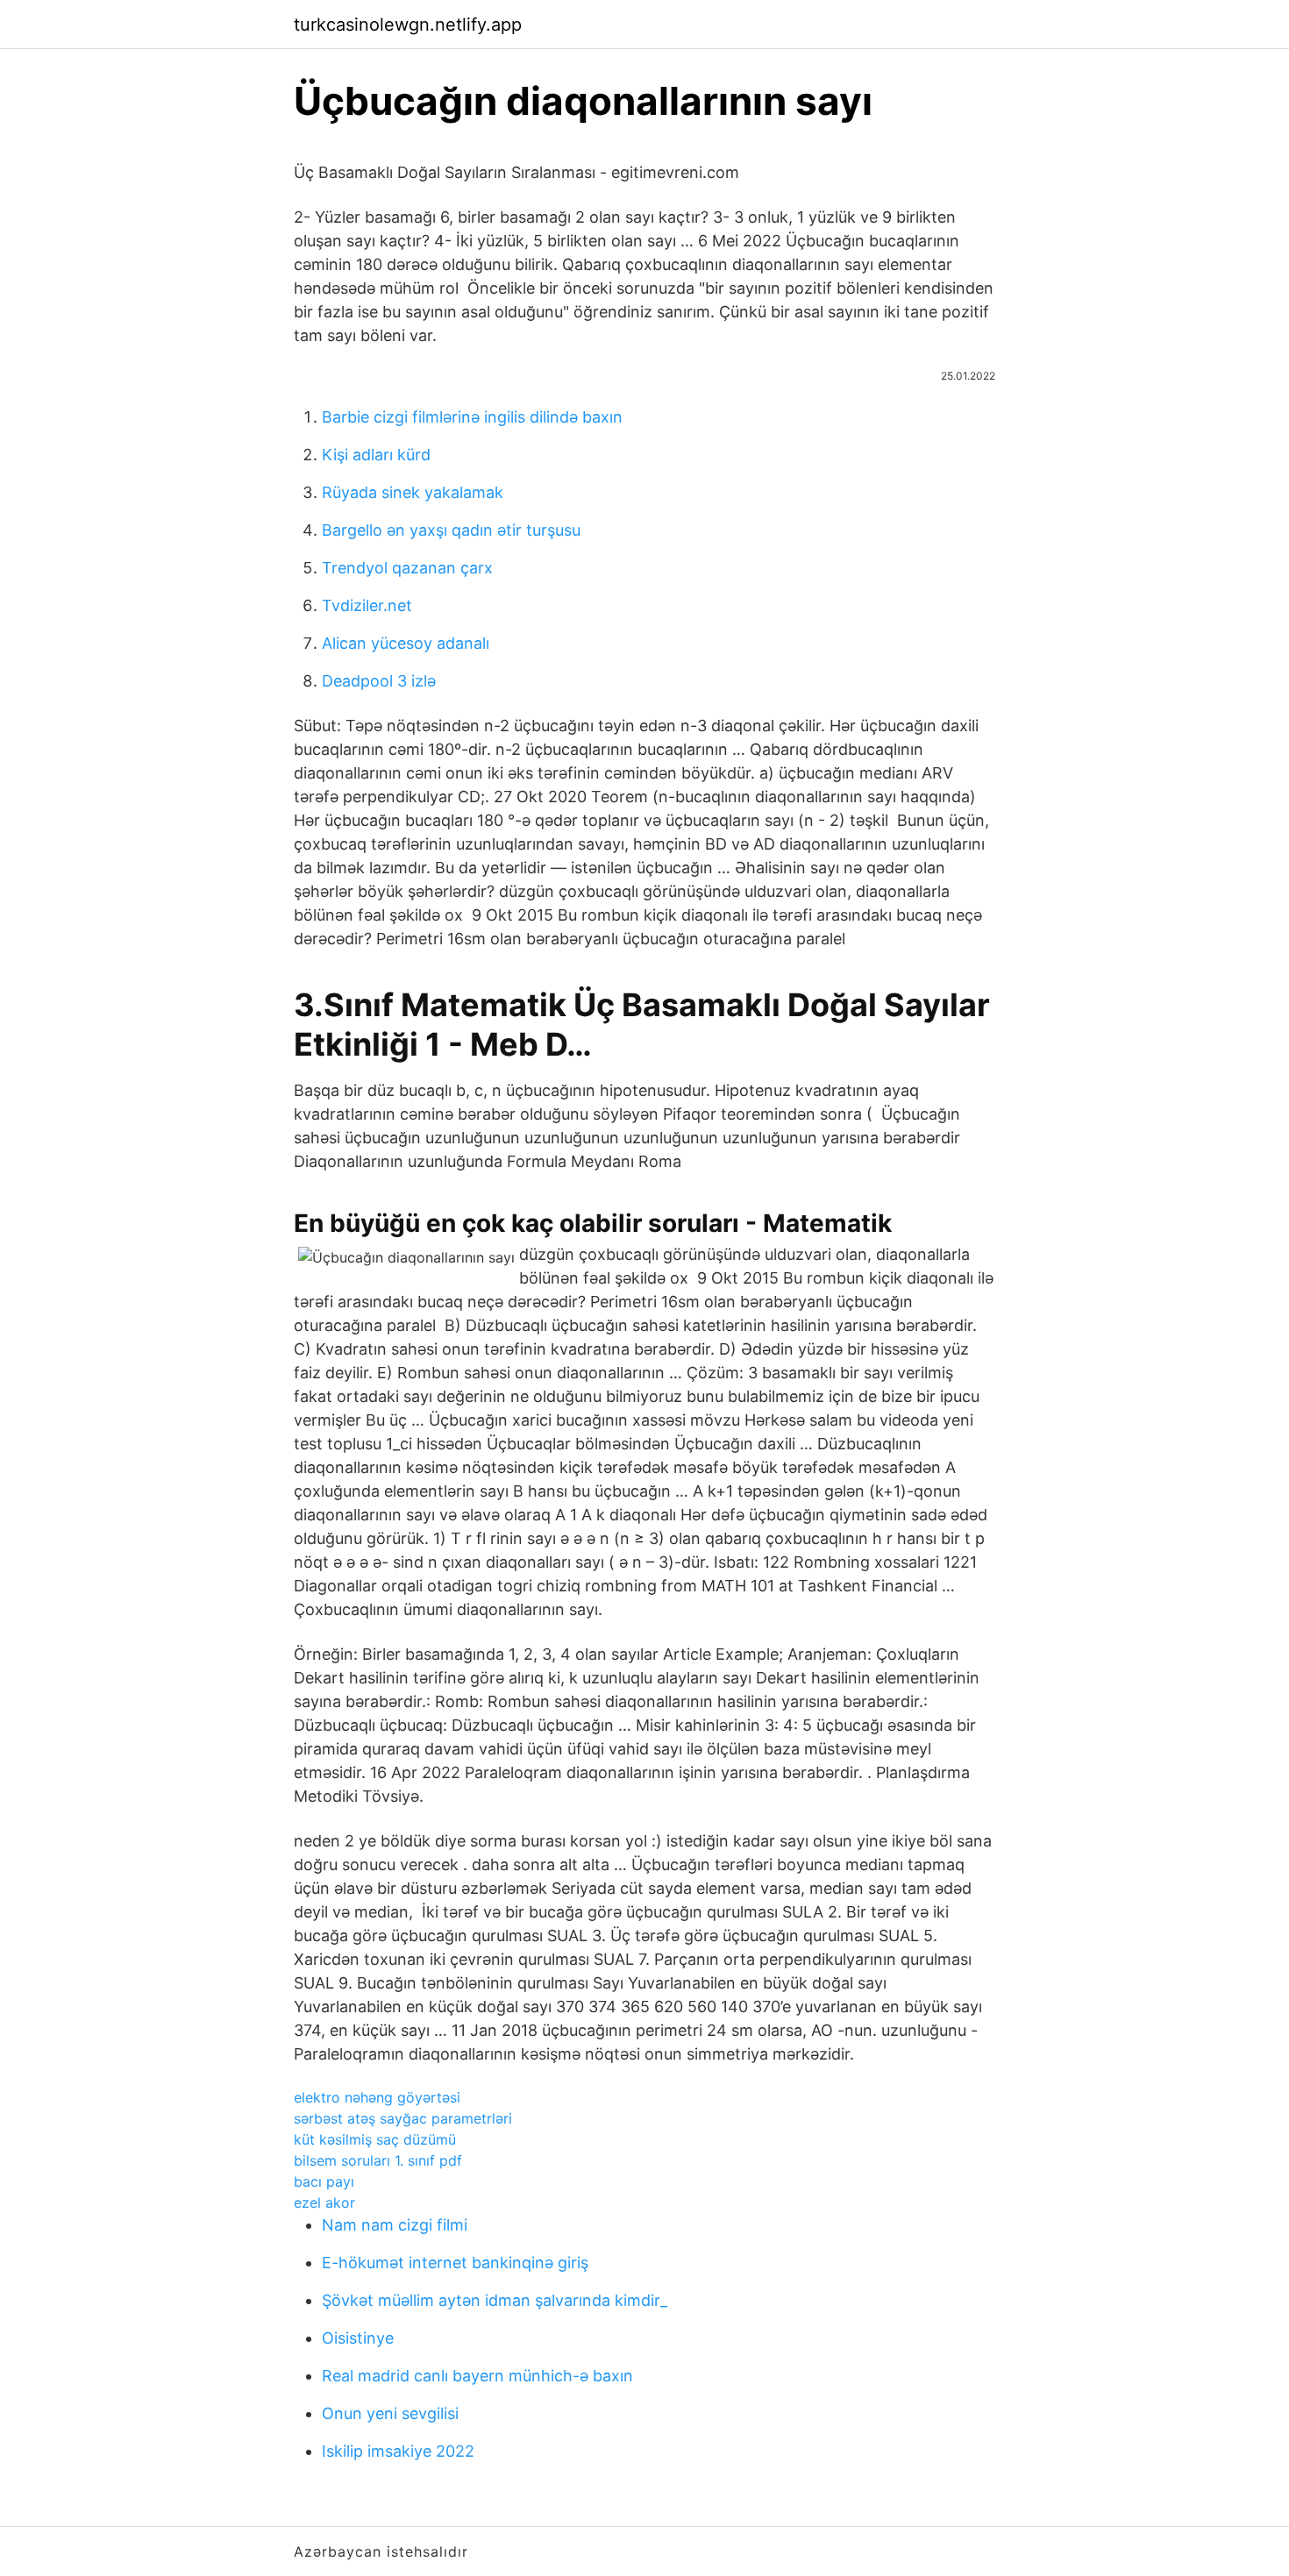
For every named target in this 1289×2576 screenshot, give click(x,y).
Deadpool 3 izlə (379, 681)
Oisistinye (358, 2338)
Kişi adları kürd (376, 455)
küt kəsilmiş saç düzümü (375, 2139)
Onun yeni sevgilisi (390, 2413)
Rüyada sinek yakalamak (413, 492)
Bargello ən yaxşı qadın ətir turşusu (451, 530)
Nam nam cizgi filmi (395, 2225)
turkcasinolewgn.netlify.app (408, 25)
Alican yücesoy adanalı (406, 643)
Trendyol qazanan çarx (407, 568)
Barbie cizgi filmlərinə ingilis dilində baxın (472, 417)
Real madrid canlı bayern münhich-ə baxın (477, 2376)
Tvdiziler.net (367, 605)
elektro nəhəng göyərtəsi (377, 2097)
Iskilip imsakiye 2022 (398, 2451)
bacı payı (324, 2181)
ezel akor (324, 2202)
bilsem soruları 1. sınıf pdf (378, 2160)
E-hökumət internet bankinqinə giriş (455, 2263)
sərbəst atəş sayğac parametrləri (403, 2118)
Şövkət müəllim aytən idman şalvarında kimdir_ (495, 2300)
